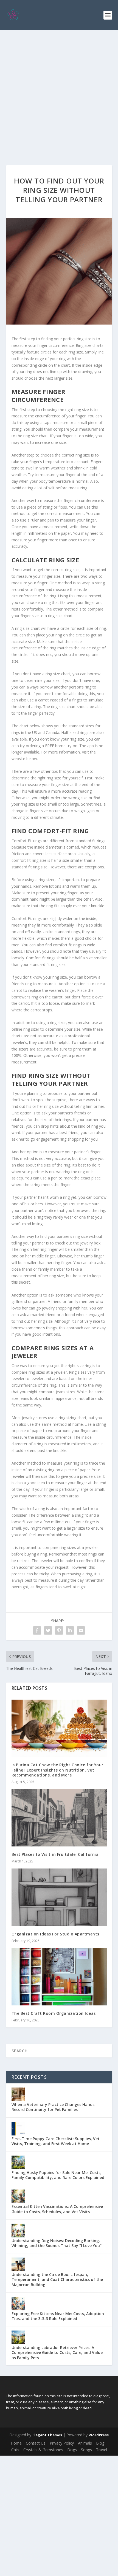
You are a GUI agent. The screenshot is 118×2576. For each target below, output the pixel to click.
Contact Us (36, 2443)
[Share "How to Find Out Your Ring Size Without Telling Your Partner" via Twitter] (48, 1630)
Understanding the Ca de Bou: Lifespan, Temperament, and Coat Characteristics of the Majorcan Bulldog (57, 2279)
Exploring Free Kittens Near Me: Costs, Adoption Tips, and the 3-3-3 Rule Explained (58, 2316)
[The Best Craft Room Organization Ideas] (59, 1977)
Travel (102, 2450)
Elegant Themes (47, 2435)
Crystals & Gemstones (43, 2450)
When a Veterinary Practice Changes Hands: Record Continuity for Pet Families (54, 2107)
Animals (85, 2443)
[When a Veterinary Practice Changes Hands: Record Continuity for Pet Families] (18, 2094)
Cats (15, 2450)
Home (16, 2443)
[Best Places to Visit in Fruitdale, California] (59, 1818)
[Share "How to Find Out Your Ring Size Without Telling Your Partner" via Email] (81, 1630)
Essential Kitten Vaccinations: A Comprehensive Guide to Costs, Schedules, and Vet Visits (57, 2209)
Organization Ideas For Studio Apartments (55, 1934)
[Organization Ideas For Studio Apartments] (59, 1897)
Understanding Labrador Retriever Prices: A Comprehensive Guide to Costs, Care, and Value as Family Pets (57, 2352)
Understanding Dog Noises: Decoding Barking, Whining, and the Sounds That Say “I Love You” (57, 2243)
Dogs (72, 2450)
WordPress (99, 2435)
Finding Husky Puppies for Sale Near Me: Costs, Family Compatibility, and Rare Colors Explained (58, 2175)
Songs (86, 2450)
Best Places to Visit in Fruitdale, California (55, 1854)
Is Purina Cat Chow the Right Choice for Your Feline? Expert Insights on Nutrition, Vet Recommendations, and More (57, 1770)
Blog (100, 2443)
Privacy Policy (62, 2443)
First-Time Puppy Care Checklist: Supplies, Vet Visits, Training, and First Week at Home (56, 2141)
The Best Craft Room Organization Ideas (54, 2013)
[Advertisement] (59, 92)
